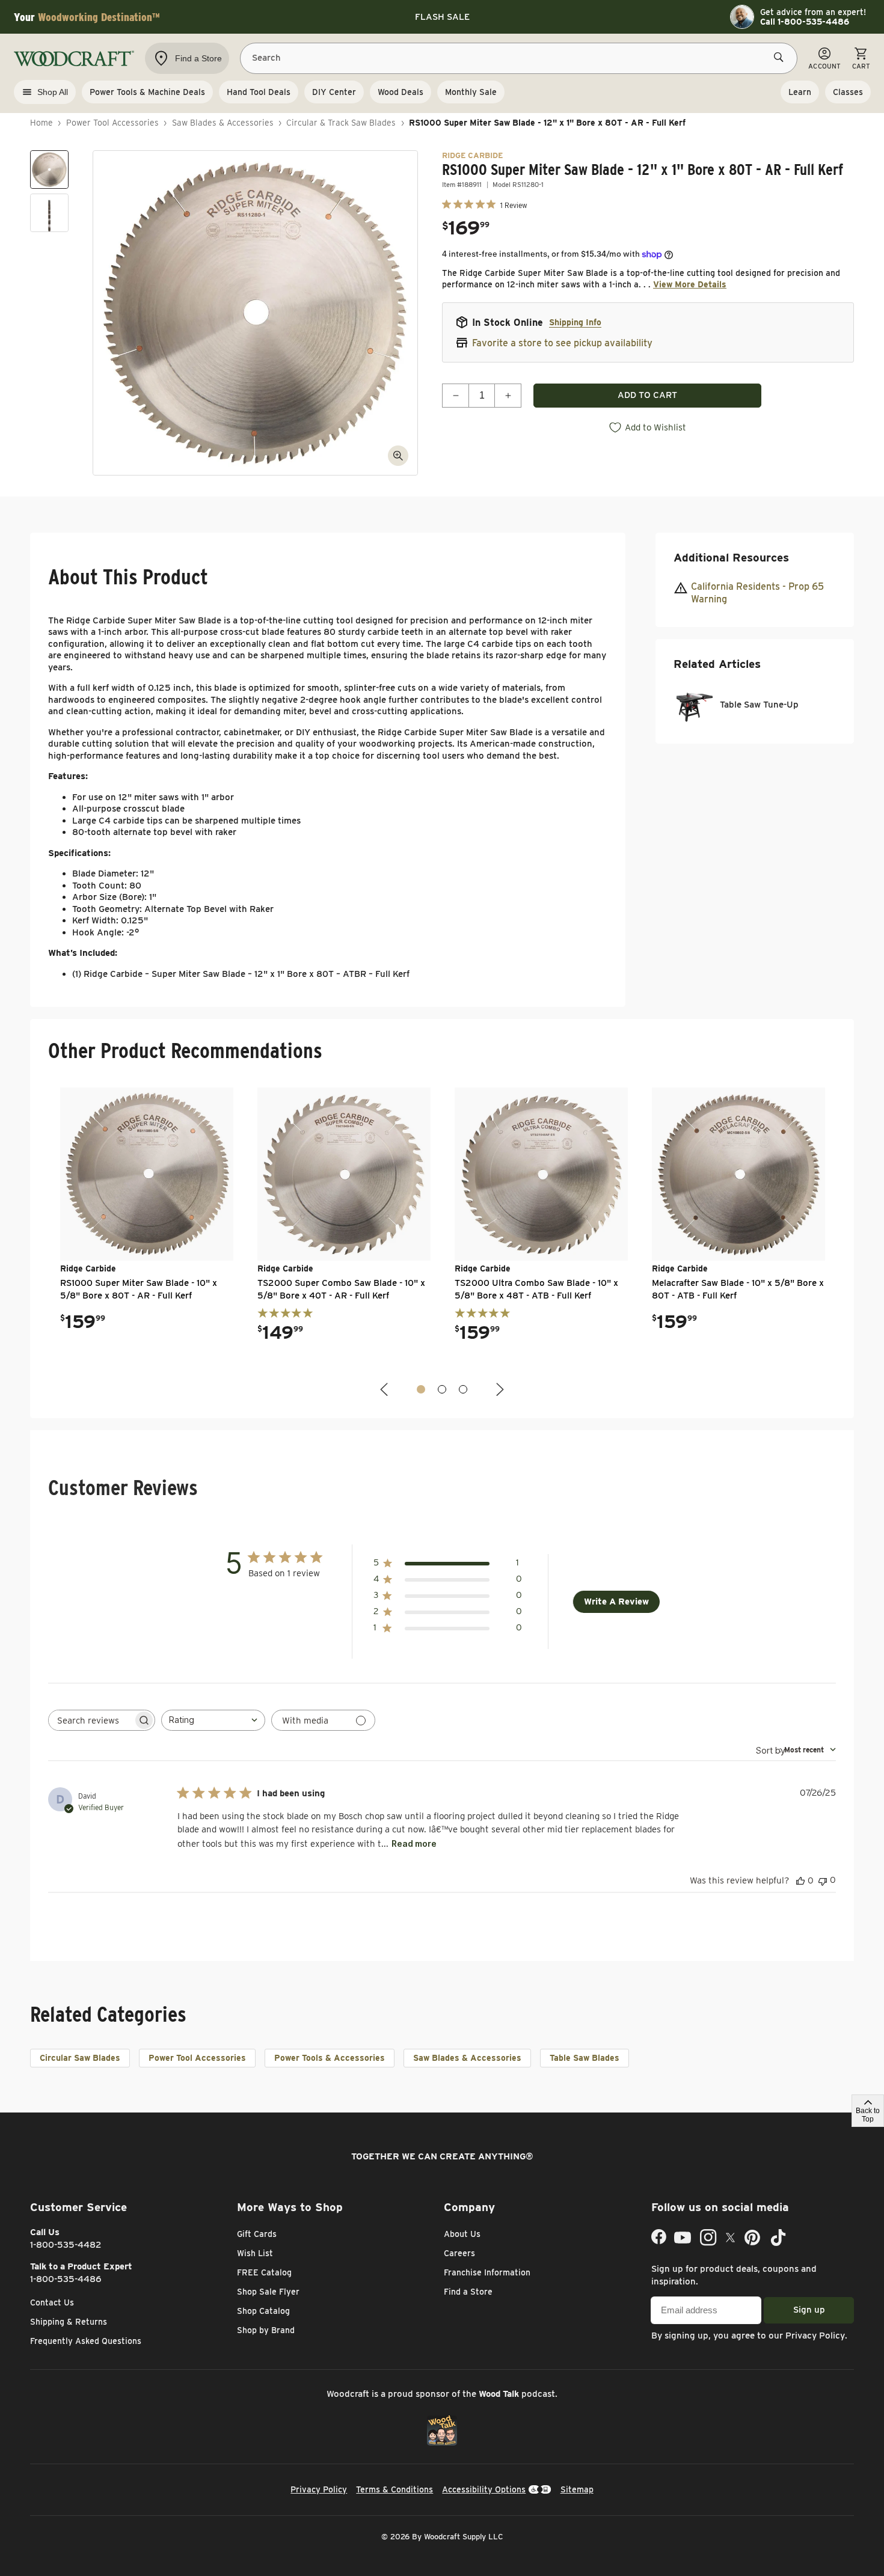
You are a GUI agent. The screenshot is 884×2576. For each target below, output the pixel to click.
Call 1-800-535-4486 (805, 22)
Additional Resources (731, 558)
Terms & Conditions (394, 2489)
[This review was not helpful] (823, 1880)
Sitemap (577, 2489)
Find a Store (468, 2292)
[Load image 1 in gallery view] (49, 170)
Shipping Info (575, 322)
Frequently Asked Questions (86, 2341)
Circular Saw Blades (80, 2058)
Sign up (809, 2310)
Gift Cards (257, 2234)
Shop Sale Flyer (268, 2292)
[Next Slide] (499, 1390)
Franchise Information (487, 2272)
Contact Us (52, 2302)
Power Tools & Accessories (330, 2058)
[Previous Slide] (385, 1390)
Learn (800, 92)
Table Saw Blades (585, 2058)
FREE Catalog (264, 2272)
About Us (462, 2234)
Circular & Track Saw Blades (341, 123)
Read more (414, 1843)
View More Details (690, 284)
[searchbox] (91, 1720)
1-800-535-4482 (66, 2245)
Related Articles (717, 663)
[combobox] (213, 1720)
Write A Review (616, 1602)
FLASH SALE (442, 17)
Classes (848, 92)
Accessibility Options (484, 2489)
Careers (459, 2253)
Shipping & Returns (69, 2322)
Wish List (255, 2253)
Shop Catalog (263, 2311)
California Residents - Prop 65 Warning (757, 593)
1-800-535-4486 (66, 2279)
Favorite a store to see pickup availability (562, 343)
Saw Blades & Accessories (223, 123)
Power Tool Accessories (112, 123)
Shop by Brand (266, 2330)
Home (41, 123)
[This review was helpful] (800, 1880)
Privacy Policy (815, 2336)
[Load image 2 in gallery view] (49, 213)
